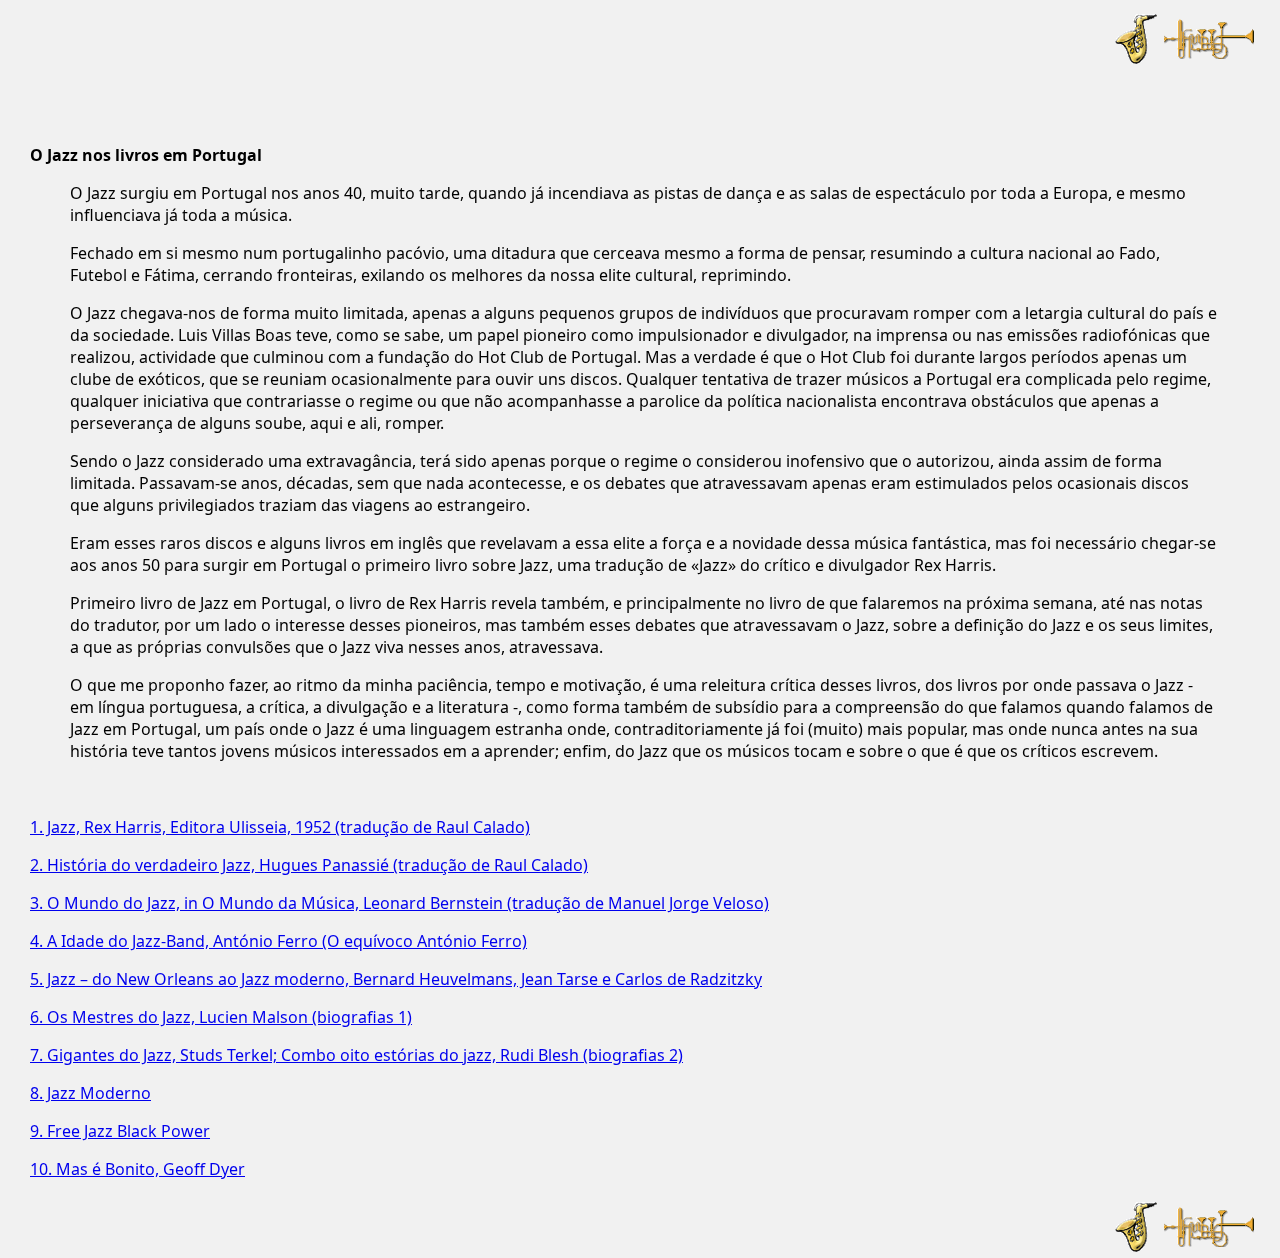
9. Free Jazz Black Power (120, 1131)
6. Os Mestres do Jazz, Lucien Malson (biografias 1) (221, 1017)
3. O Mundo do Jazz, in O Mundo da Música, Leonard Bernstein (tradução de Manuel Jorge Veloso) (399, 903)
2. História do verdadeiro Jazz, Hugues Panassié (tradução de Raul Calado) (309, 865)
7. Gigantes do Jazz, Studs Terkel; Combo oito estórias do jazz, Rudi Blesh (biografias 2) (356, 1055)
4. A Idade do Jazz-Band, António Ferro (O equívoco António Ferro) (278, 941)
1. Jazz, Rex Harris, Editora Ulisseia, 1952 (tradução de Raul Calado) (280, 827)
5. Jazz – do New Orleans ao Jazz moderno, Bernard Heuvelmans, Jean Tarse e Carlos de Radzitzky (396, 979)
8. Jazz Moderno (90, 1093)
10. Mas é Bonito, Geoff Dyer (137, 1169)
